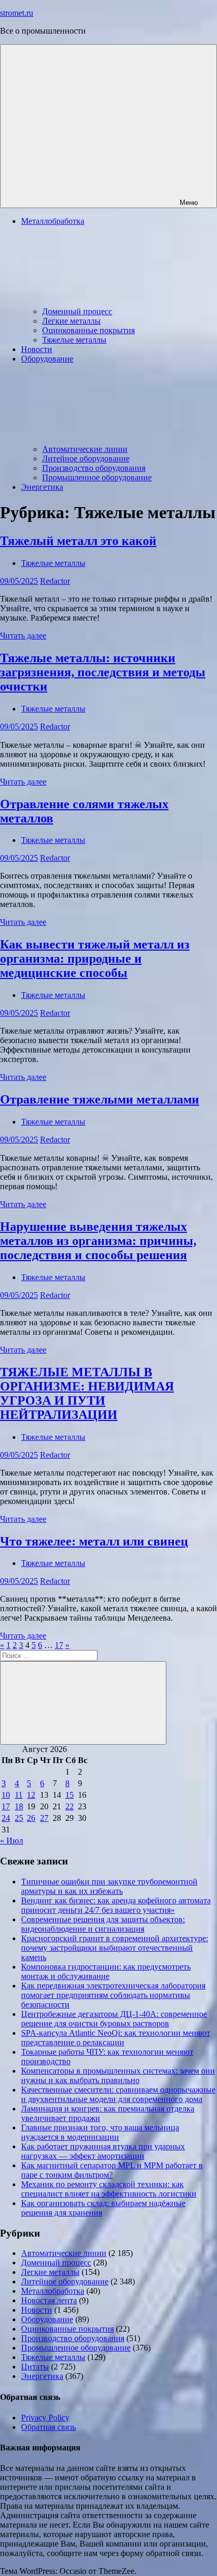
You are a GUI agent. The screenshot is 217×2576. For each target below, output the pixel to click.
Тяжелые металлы (74, 340)
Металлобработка (53, 2291)
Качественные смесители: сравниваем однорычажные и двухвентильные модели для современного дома (118, 2094)
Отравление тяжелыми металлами (100, 1099)
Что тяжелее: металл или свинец (94, 1541)
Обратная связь (48, 2427)
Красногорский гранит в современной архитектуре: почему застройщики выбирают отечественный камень (115, 1948)
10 (6, 1795)
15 (70, 1795)
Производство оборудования (94, 468)
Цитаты (35, 2367)
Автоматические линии (85, 449)
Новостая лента (49, 2300)
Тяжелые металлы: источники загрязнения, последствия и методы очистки (103, 672)
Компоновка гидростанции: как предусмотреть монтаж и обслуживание (106, 1971)
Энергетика (42, 487)
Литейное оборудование (86, 458)
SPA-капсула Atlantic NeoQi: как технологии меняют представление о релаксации (116, 2038)
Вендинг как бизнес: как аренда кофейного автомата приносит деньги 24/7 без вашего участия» (116, 1905)
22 (70, 1806)
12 (31, 1795)
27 (44, 1818)
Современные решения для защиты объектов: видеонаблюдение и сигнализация (103, 1924)
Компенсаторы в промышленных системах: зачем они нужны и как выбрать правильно (118, 2075)
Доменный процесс (77, 311)
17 (59, 1645)
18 (19, 1806)
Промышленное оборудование (97, 477)
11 (19, 1795)
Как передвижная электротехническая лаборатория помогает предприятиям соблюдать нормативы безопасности (113, 1995)
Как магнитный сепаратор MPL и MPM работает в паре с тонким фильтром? (112, 2170)
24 (6, 1818)
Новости (37, 349)
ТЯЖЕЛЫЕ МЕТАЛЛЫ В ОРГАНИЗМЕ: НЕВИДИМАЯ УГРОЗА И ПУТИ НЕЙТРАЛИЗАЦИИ (87, 1393)
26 (31, 1818)
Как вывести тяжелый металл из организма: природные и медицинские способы (95, 959)
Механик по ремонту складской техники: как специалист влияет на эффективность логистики (109, 2189)
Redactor (55, 581)
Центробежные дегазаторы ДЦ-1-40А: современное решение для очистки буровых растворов (114, 2019)
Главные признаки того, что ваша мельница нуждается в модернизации (100, 2132)
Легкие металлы (71, 321)
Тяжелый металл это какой (78, 541)
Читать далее (23, 636)
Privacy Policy (45, 2418)
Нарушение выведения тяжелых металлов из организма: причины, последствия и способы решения (98, 1241)
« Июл (12, 1841)
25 (19, 1818)
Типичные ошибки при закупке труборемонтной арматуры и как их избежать (109, 1886)
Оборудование (47, 2319)
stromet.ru (17, 13)
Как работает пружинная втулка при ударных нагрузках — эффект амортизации (103, 2151)
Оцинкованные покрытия (88, 330)
